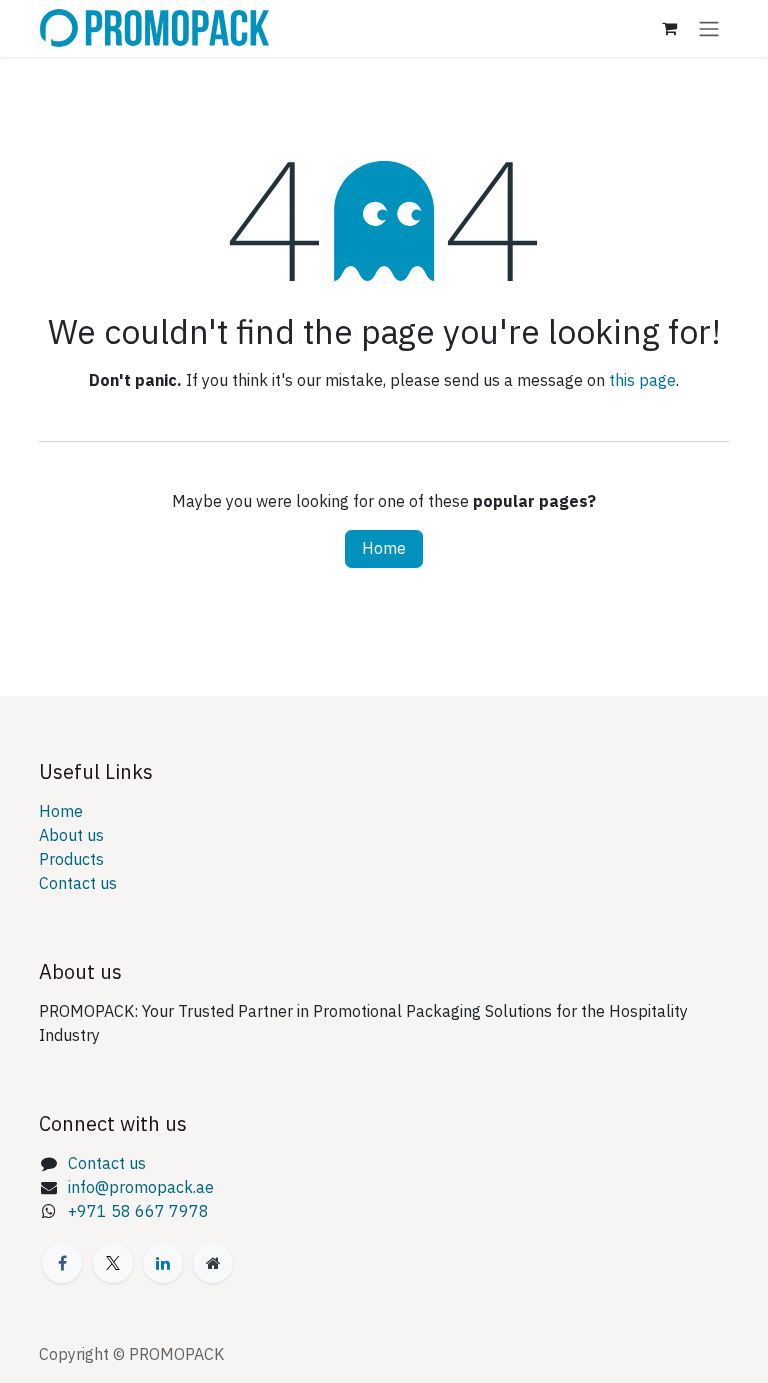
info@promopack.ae (141, 1188)
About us (71, 836)
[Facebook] (62, 1263)
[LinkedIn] (163, 1263)
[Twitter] (113, 1263)
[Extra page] (213, 1263)
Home (384, 549)
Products (71, 860)
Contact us (78, 884)
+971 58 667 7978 (138, 1212)
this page (642, 381)
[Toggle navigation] (709, 28)
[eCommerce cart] (669, 28)
